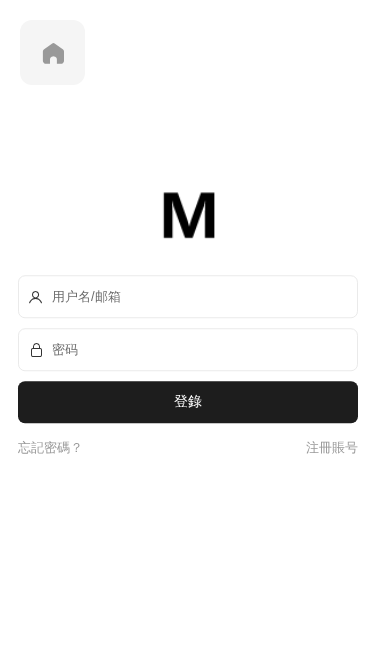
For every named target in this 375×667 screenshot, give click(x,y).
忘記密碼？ (50, 447)
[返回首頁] (52, 52)
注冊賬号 (329, 447)
